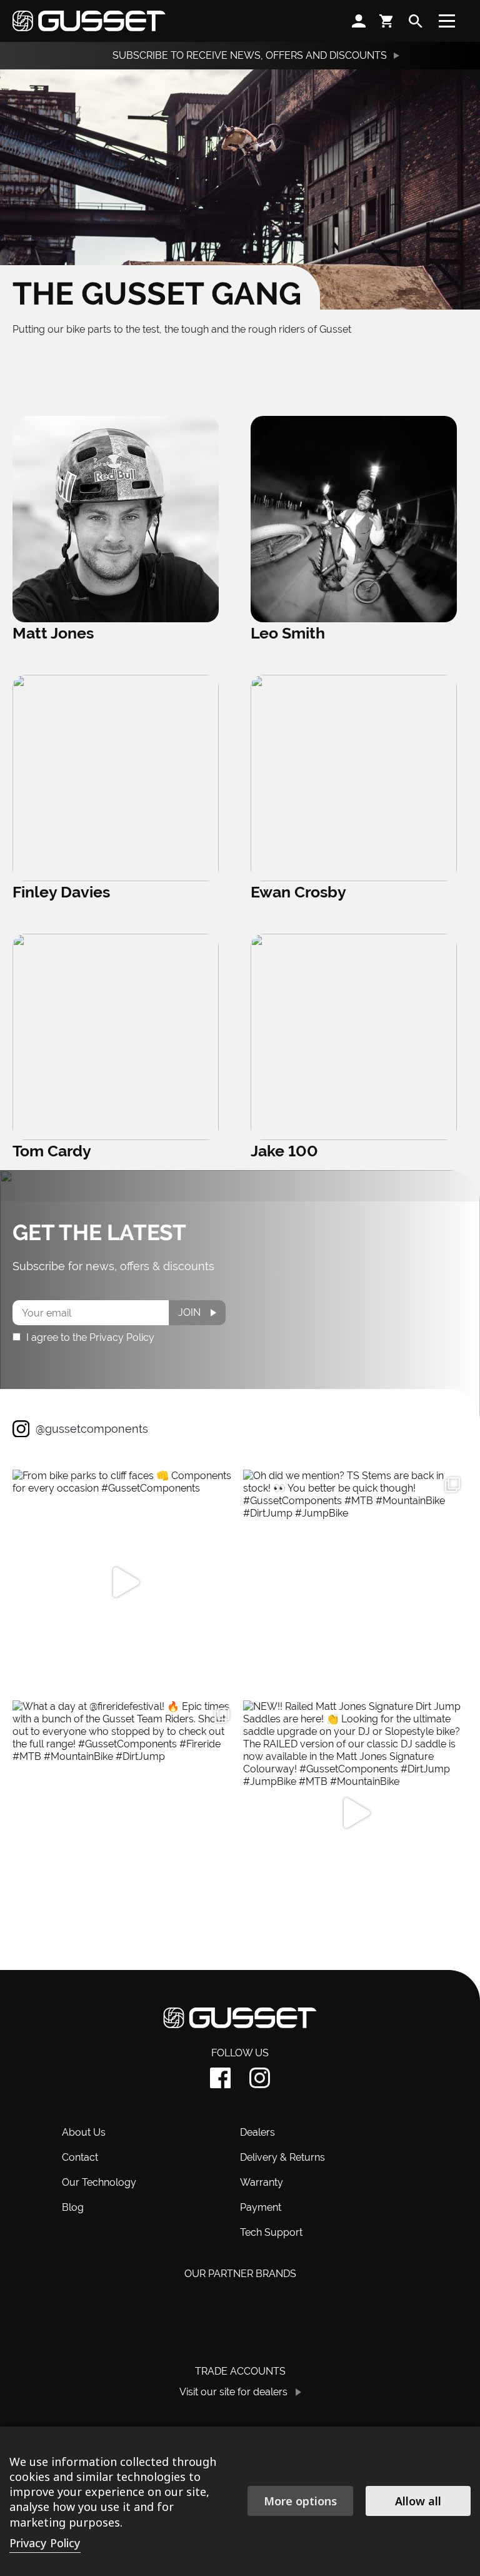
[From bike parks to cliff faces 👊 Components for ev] (125, 1582)
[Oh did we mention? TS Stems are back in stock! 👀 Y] (355, 1582)
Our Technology (99, 2182)
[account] (359, 21)
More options (300, 2501)
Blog (73, 2207)
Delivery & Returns (282, 2157)
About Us (84, 2132)
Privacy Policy (45, 2543)
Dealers (257, 2132)
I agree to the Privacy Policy (89, 1337)
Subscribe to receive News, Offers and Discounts (250, 55)
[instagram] (260, 2078)
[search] (416, 21)
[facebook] (220, 2078)
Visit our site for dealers (233, 2392)
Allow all (418, 2501)
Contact (80, 2157)
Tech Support (271, 2232)
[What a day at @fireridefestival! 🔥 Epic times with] (125, 1813)
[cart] (387, 21)
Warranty (262, 2182)
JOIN (189, 1312)
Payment (261, 2207)
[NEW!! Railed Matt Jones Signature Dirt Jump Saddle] (355, 1813)
